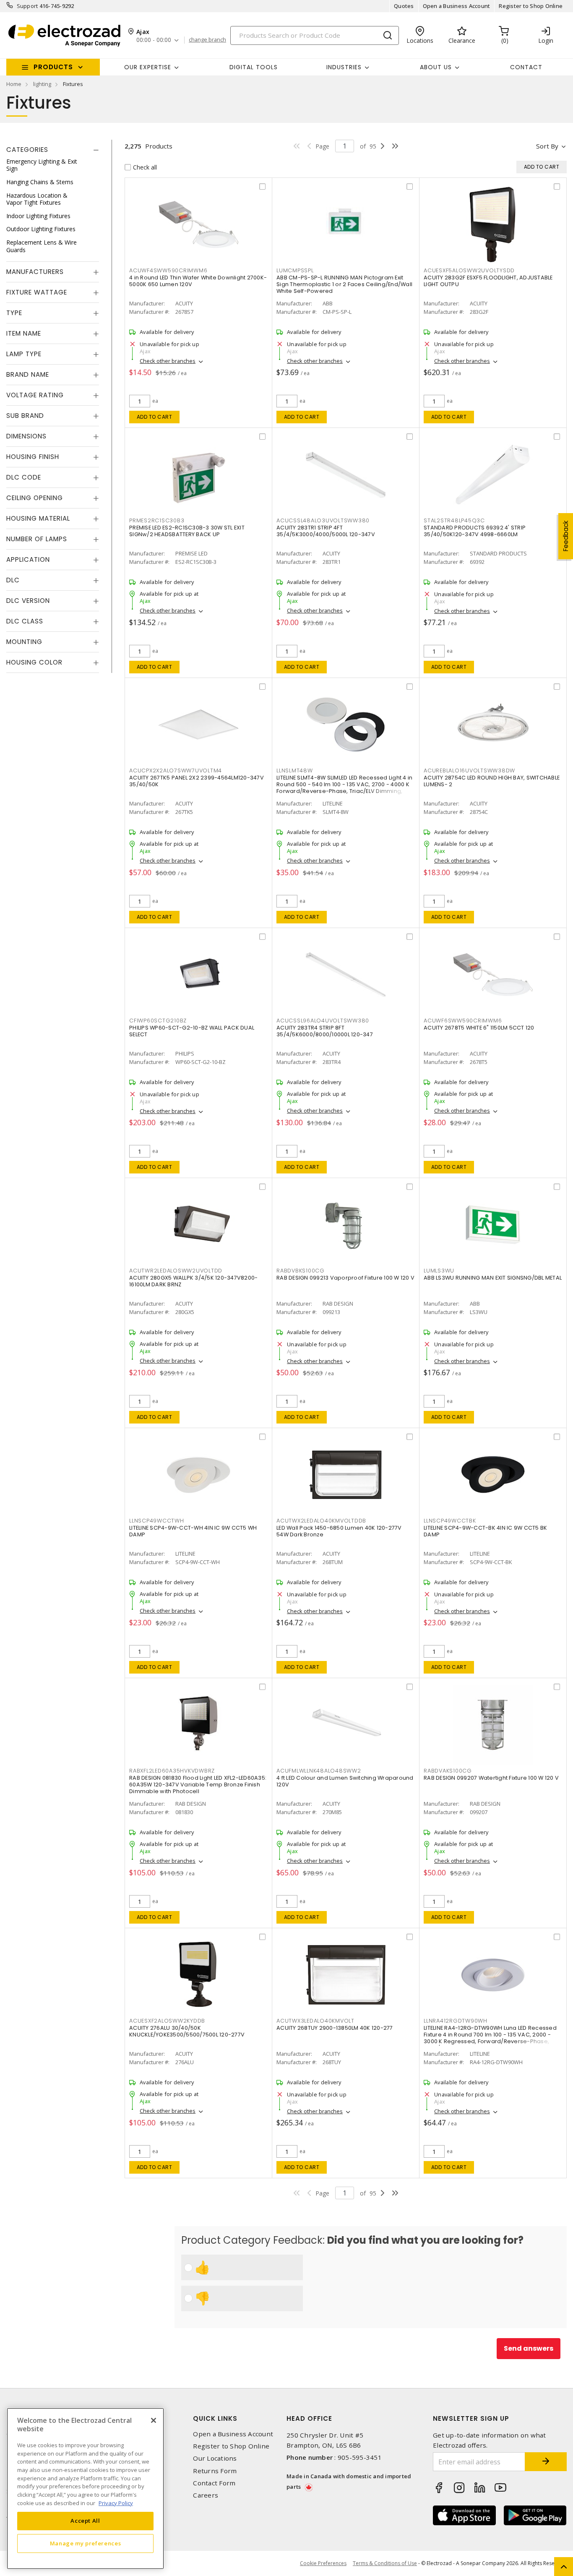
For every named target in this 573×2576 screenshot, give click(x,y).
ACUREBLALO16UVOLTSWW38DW (469, 770)
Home (14, 84)
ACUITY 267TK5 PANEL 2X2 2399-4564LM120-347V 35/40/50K (197, 781)
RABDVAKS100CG (448, 1771)
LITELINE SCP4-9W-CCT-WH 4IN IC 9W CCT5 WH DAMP (193, 1531)
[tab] (53, 150)
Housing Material (38, 519)
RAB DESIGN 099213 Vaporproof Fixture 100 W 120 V (345, 1278)
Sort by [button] (547, 146)
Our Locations (215, 2458)
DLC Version (28, 601)
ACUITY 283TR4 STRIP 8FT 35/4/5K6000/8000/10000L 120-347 (325, 1031)
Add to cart (155, 417)
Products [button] (53, 67)
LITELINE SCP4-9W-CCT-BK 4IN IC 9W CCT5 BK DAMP (485, 1531)
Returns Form (215, 2471)
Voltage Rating (35, 395)
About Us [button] (436, 67)
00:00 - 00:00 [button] (154, 40)
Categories (27, 150)
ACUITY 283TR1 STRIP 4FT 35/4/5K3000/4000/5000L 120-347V (326, 531)
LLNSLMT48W (295, 770)
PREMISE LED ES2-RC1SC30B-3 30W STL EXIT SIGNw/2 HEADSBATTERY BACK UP (187, 531)
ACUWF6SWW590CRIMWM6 (463, 1021)
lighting (42, 84)
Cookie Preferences (323, 2563)
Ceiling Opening (35, 498)
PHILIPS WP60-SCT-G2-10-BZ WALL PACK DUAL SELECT (192, 1031)
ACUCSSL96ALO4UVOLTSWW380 (323, 1021)
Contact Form (214, 2483)
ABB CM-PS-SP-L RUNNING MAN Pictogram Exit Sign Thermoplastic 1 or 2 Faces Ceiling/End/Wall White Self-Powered (344, 284)
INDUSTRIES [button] (344, 67)
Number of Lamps (37, 539)
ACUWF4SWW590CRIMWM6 (168, 270)
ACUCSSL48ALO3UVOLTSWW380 (323, 520)
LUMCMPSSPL (295, 270)
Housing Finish (33, 457)
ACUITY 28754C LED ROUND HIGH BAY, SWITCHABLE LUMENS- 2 (492, 781)
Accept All (85, 2521)
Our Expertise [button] (148, 67)
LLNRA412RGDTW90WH (456, 2021)
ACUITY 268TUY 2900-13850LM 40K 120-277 (335, 2028)
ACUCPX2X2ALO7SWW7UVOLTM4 (176, 770)
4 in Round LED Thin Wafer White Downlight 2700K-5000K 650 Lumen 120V (198, 281)
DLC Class (25, 622)
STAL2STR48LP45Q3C (454, 520)
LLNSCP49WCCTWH (157, 1521)
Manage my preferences (86, 2543)
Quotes (404, 6)
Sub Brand (25, 416)
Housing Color (34, 663)
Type (14, 313)
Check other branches (168, 361)
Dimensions (26, 437)
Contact (526, 67)
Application (28, 560)
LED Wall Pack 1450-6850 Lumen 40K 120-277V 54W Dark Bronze (339, 1531)
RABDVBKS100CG (301, 1271)
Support (27, 6)
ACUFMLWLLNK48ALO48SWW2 (319, 1771)
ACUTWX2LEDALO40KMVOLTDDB (321, 1521)
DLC (13, 580)
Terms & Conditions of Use (385, 2563)
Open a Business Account (457, 6)
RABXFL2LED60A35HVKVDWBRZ (172, 1771)
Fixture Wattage (37, 293)
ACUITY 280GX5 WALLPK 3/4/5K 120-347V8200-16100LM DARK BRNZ (193, 1281)
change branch (207, 40)
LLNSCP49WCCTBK (450, 1521)
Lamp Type (24, 354)
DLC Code (24, 478)
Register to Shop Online (531, 6)
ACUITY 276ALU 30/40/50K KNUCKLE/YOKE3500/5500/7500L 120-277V (187, 2031)
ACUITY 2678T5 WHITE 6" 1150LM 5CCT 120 (479, 1028)
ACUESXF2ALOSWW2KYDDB (167, 2021)
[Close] (154, 2420)
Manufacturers (35, 272)
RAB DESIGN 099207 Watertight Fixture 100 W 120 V (491, 1778)
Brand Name (28, 375)
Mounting (24, 642)
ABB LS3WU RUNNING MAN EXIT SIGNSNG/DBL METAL (493, 1278)
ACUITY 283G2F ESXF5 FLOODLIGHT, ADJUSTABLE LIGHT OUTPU (488, 281)
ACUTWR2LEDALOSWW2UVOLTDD (176, 1271)
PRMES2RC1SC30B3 (157, 520)
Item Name (24, 334)
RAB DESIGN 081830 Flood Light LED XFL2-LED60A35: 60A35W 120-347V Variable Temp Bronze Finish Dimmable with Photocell (198, 1785)
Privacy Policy (116, 2503)
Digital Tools (254, 67)
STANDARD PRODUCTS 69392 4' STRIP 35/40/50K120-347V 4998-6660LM (475, 531)
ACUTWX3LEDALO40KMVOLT (315, 2021)
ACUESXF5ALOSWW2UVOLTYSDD (469, 270)
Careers (206, 2495)
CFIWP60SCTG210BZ (158, 1021)
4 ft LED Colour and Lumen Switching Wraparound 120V (345, 1781)
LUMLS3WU (439, 1271)
